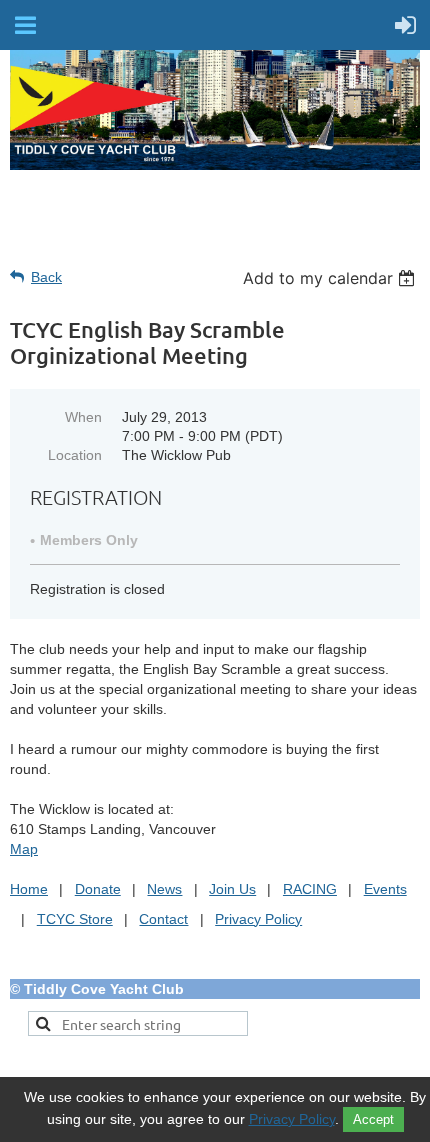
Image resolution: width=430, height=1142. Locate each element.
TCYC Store (75, 919)
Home (29, 889)
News (164, 889)
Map (24, 849)
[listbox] (331, 278)
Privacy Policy (258, 919)
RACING (310, 889)
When (83, 417)
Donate (98, 889)
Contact (163, 919)
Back (46, 277)
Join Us (232, 889)
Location (75, 455)
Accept (373, 1119)
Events (385, 889)
